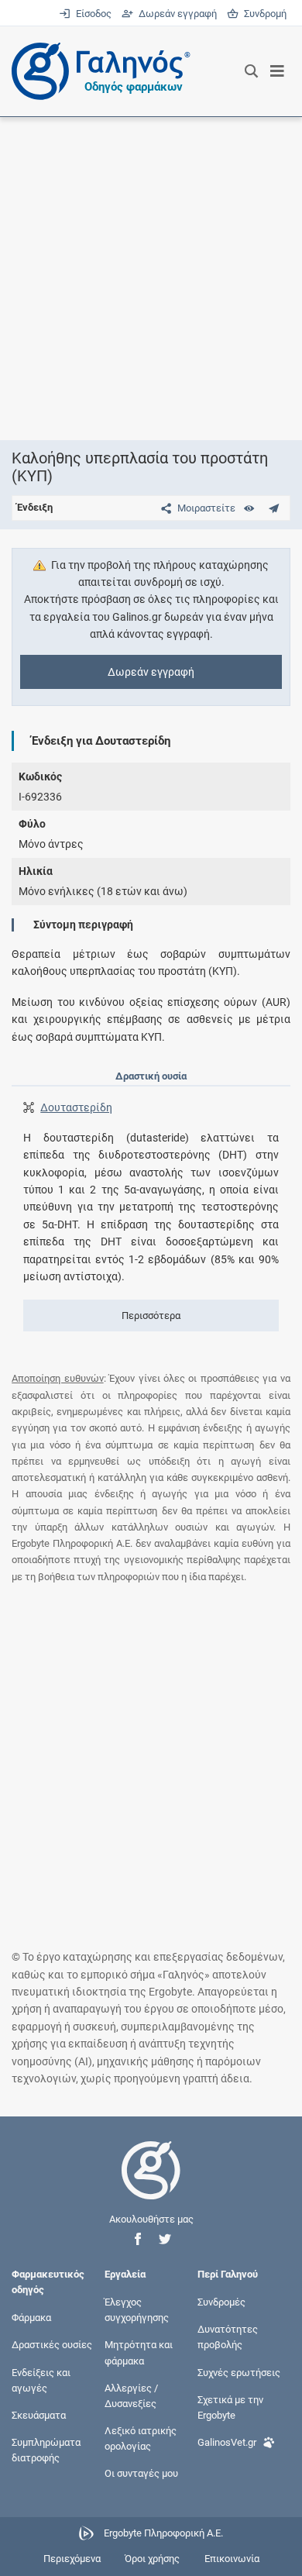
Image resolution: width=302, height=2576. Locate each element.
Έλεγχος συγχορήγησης (137, 2310)
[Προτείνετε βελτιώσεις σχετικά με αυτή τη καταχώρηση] (274, 508)
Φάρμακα (31, 2318)
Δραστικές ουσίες (52, 2345)
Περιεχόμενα (72, 2559)
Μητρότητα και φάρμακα (139, 2352)
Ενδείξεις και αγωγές (41, 2380)
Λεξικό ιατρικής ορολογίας (141, 2438)
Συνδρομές (221, 2302)
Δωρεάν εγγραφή (176, 14)
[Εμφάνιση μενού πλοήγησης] (278, 71)
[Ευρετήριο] (249, 508)
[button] (138, 2239)
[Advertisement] (151, 278)
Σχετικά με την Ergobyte (230, 2407)
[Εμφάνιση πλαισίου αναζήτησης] (251, 71)
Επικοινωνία (232, 2559)
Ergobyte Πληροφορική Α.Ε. (163, 2533)
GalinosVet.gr (227, 2442)
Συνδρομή (263, 14)
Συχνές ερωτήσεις (239, 2372)
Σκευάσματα (39, 2415)
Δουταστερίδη (76, 1107)
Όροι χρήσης (152, 2559)
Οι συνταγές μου (141, 2473)
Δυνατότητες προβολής (228, 2337)
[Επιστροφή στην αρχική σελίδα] (151, 2184)
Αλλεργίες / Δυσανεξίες (131, 2395)
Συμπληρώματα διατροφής (46, 2450)
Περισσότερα (151, 1316)
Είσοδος (92, 14)
